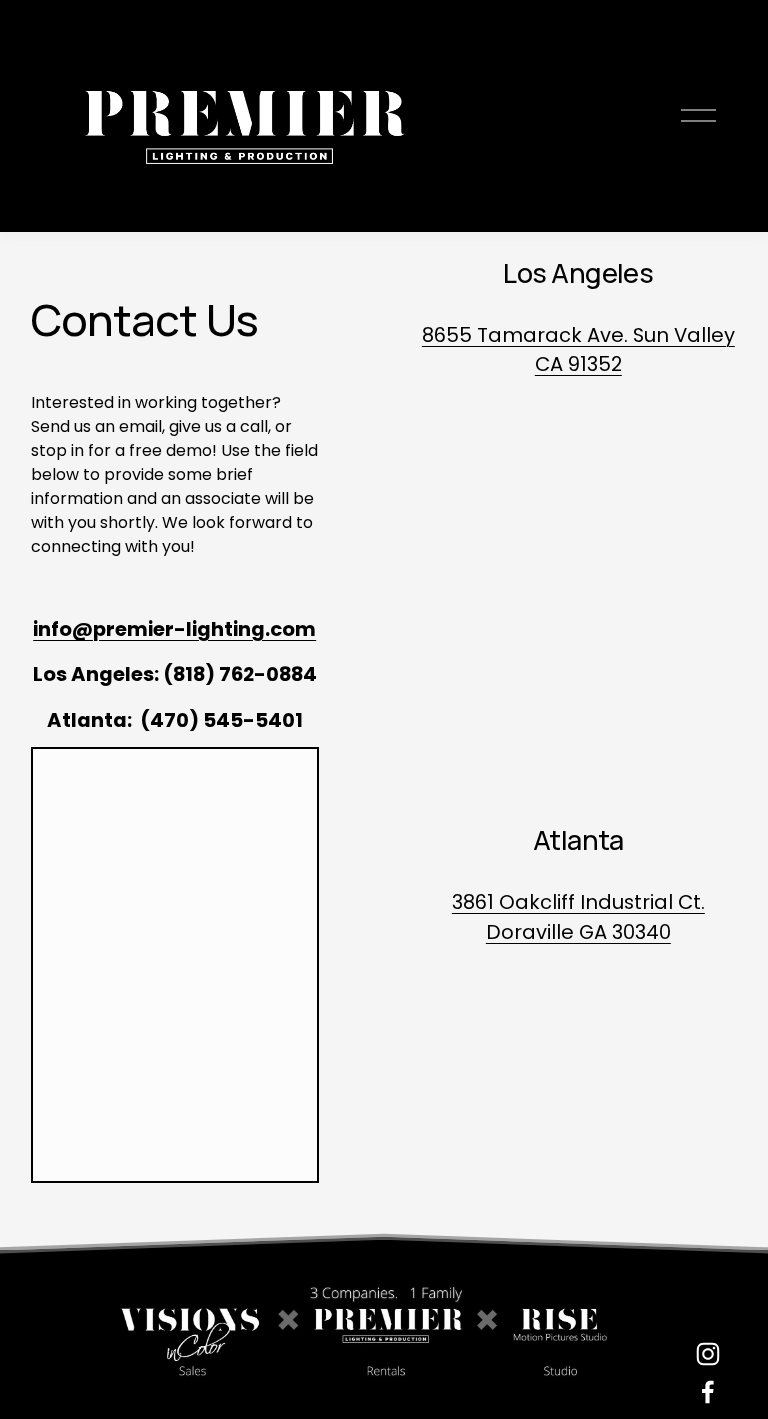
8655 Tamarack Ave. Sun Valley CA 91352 (578, 350)
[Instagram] (708, 1354)
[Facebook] (708, 1392)
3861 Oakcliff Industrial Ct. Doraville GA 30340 (578, 917)
